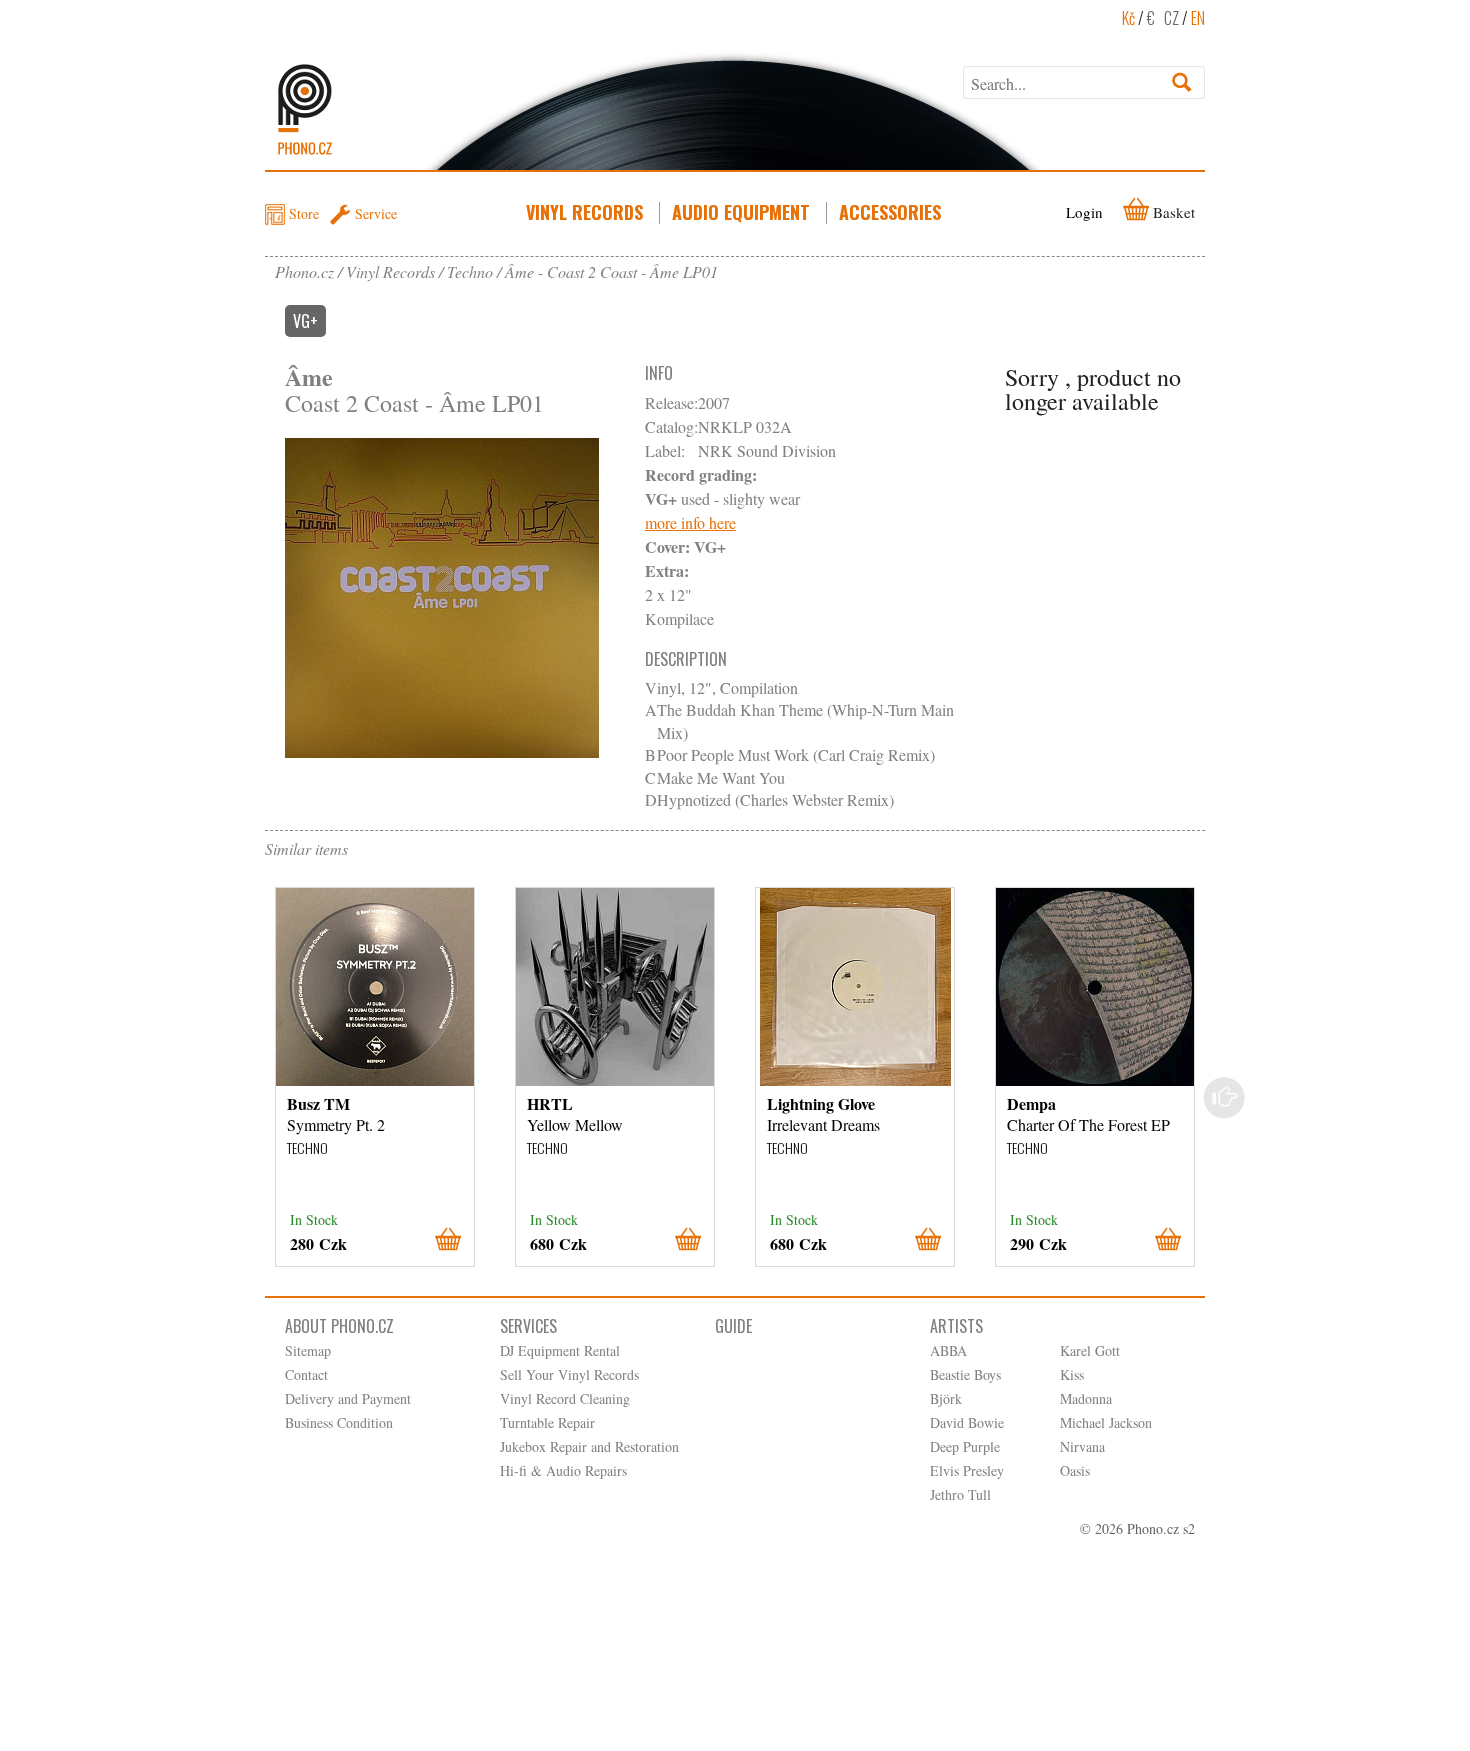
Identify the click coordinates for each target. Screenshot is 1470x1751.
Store (304, 213)
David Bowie (967, 1422)
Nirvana (1082, 1446)
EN (1198, 18)
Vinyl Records (584, 212)
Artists (956, 1326)
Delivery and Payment (348, 1398)
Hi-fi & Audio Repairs (563, 1470)
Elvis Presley (967, 1470)
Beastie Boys (965, 1374)
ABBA (948, 1350)
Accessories (890, 212)
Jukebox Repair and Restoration (589, 1446)
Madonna (1086, 1398)
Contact (306, 1374)
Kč (1128, 18)
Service (376, 213)
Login (1084, 212)
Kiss (1072, 1374)
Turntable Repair (547, 1422)
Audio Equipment (741, 212)
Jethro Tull (960, 1494)
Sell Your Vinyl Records (569, 1374)
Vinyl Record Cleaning (565, 1398)
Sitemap (308, 1350)
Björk (946, 1398)
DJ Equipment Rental (560, 1350)
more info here (690, 522)
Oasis (1075, 1470)
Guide (733, 1326)
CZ (1171, 18)
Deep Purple (965, 1446)
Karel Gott (1090, 1350)
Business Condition (339, 1422)
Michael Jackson (1106, 1422)
